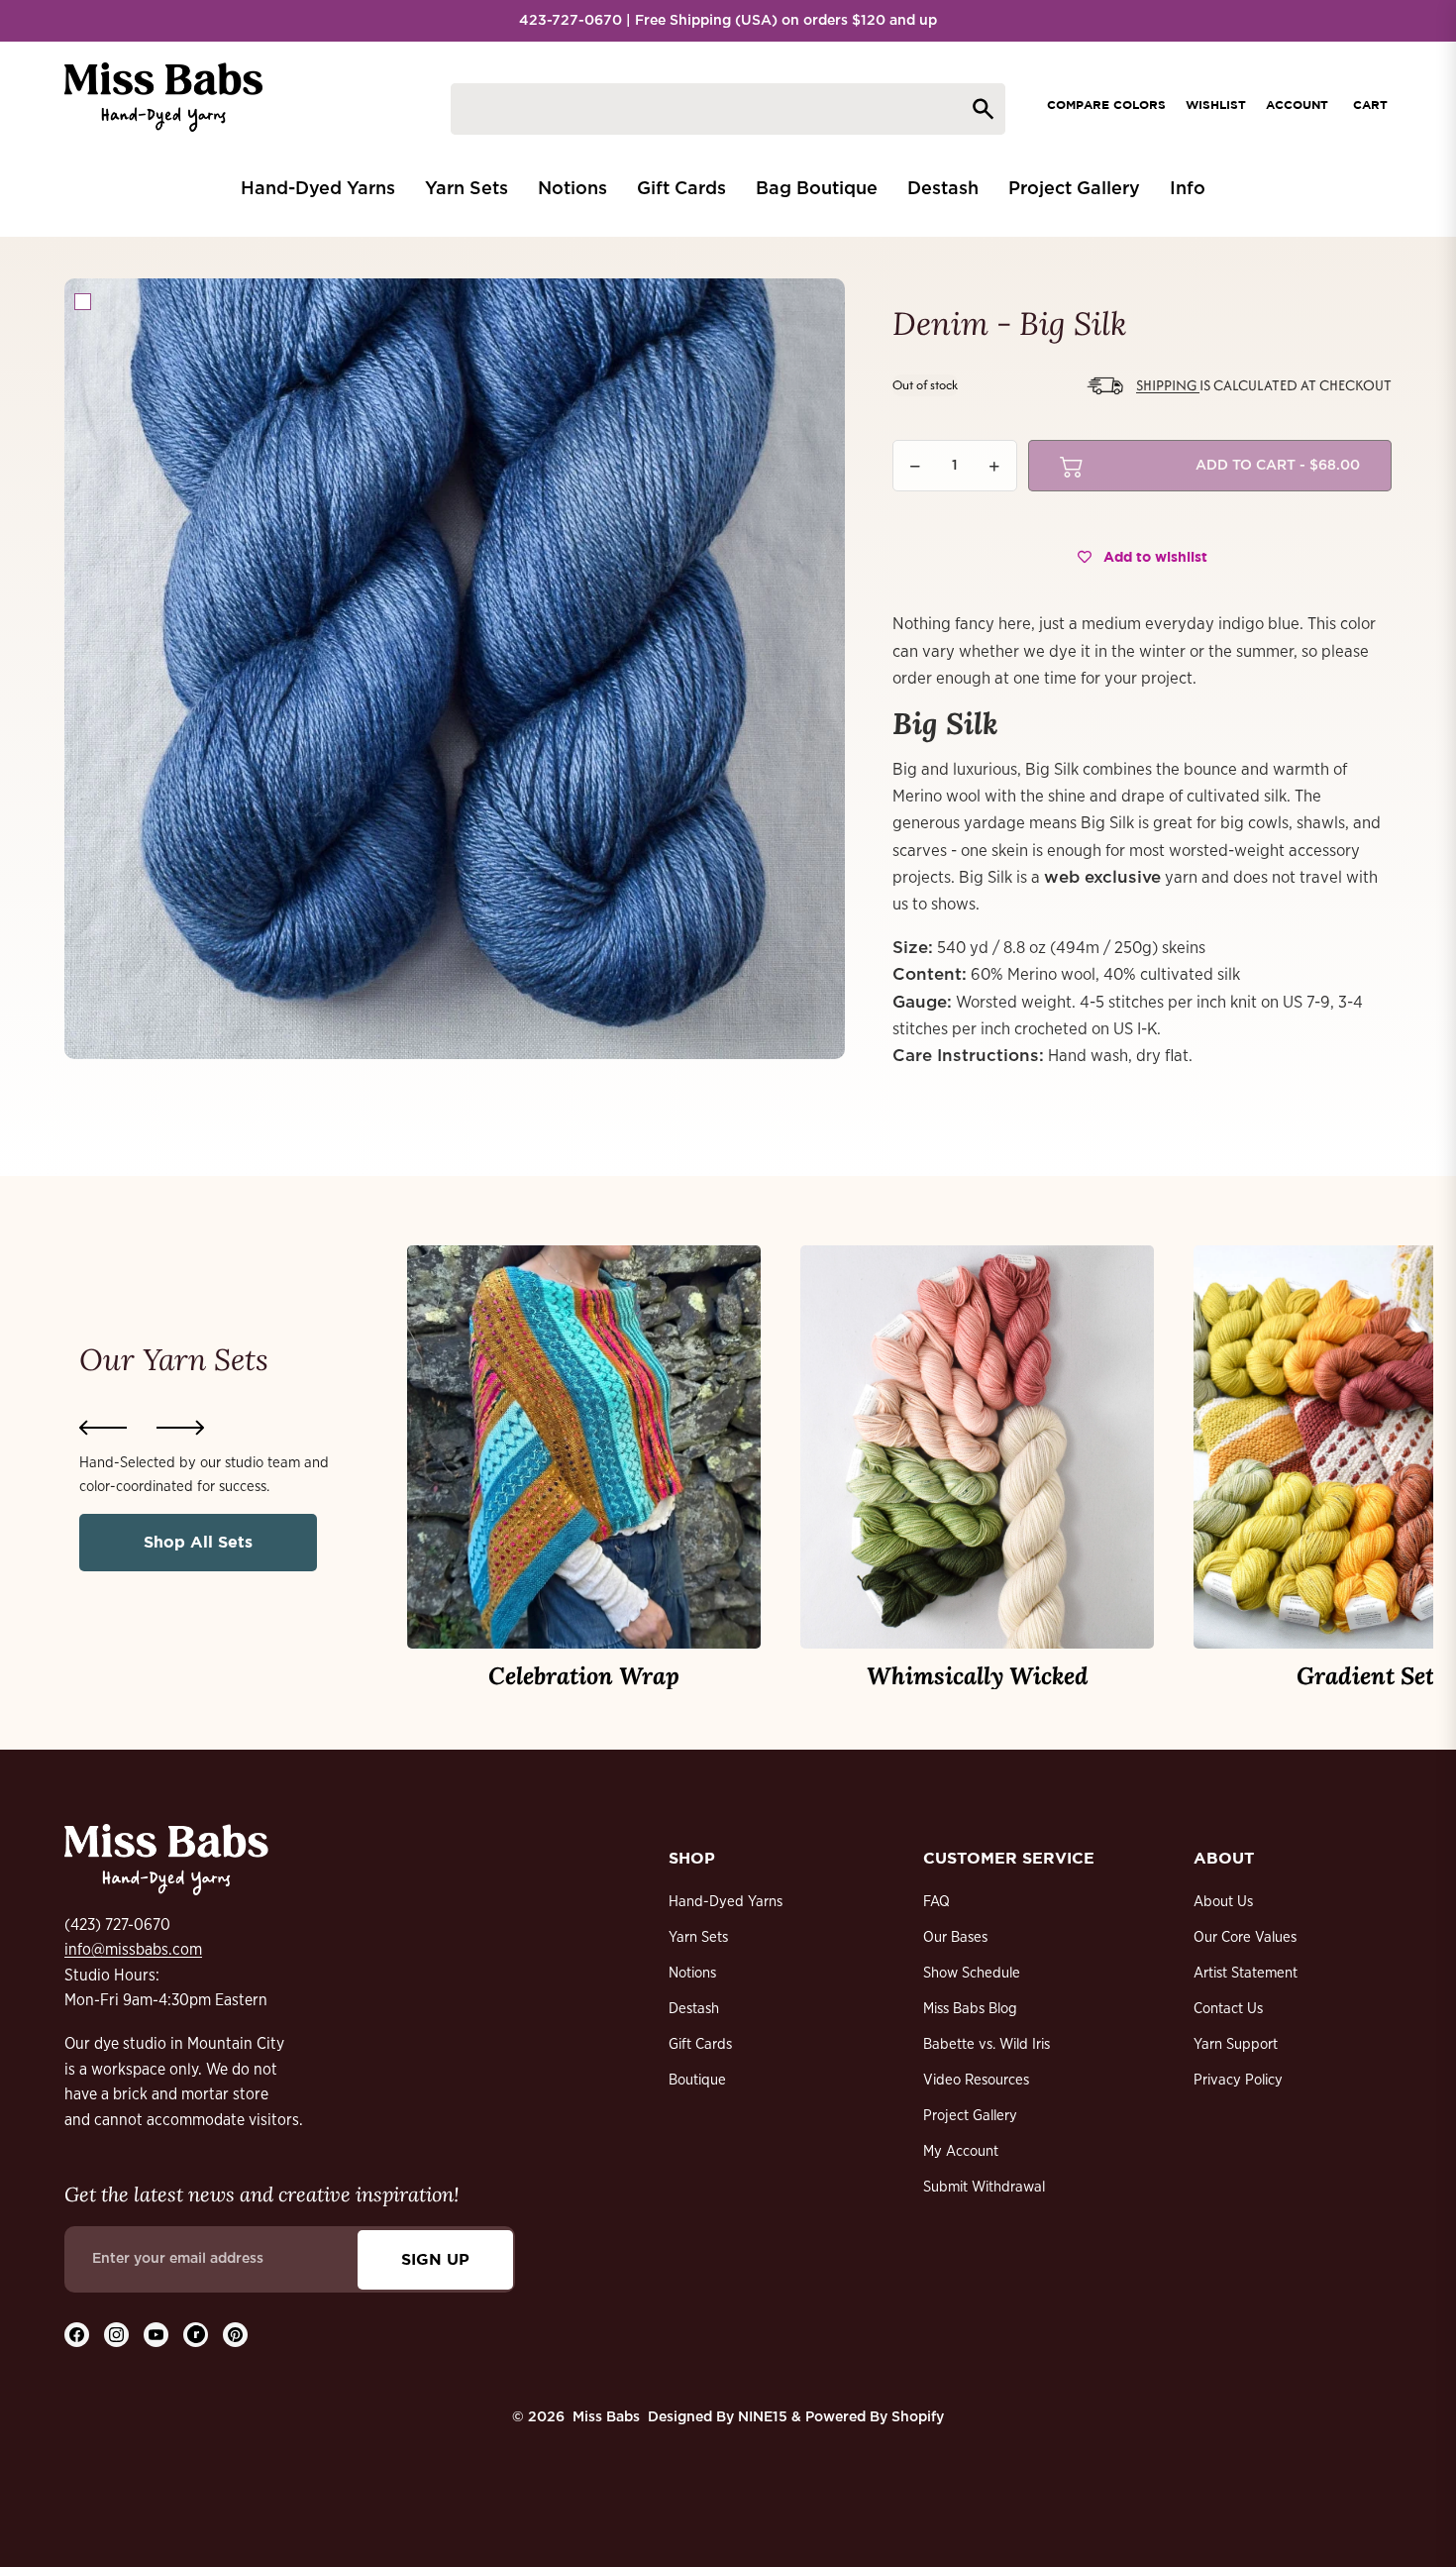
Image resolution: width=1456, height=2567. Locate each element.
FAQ (936, 1902)
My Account (961, 2151)
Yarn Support (1236, 2044)
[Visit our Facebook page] (77, 2335)
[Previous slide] (103, 1428)
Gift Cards (700, 2044)
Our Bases (955, 1937)
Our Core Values (1245, 1937)
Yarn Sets (698, 1937)
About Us (1223, 1902)
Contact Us (1228, 2009)
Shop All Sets (198, 1542)
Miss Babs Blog (970, 2009)
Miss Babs (606, 2417)
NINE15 (763, 2417)
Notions (692, 1973)
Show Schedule (972, 1973)
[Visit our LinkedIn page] (196, 2335)
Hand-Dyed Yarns (726, 1902)
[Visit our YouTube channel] (156, 2335)
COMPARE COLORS (1106, 105)
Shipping (1168, 385)
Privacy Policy (1238, 2080)
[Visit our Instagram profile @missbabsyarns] (116, 2335)
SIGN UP (435, 2259)
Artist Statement (1246, 1973)
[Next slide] (180, 1428)
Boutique (697, 2080)
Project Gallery (970, 2116)
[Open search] (728, 109)
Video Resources (976, 2080)
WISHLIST (1216, 105)
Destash (694, 2009)
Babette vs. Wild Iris (987, 2044)
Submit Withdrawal (984, 2187)
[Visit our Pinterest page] (235, 2335)
